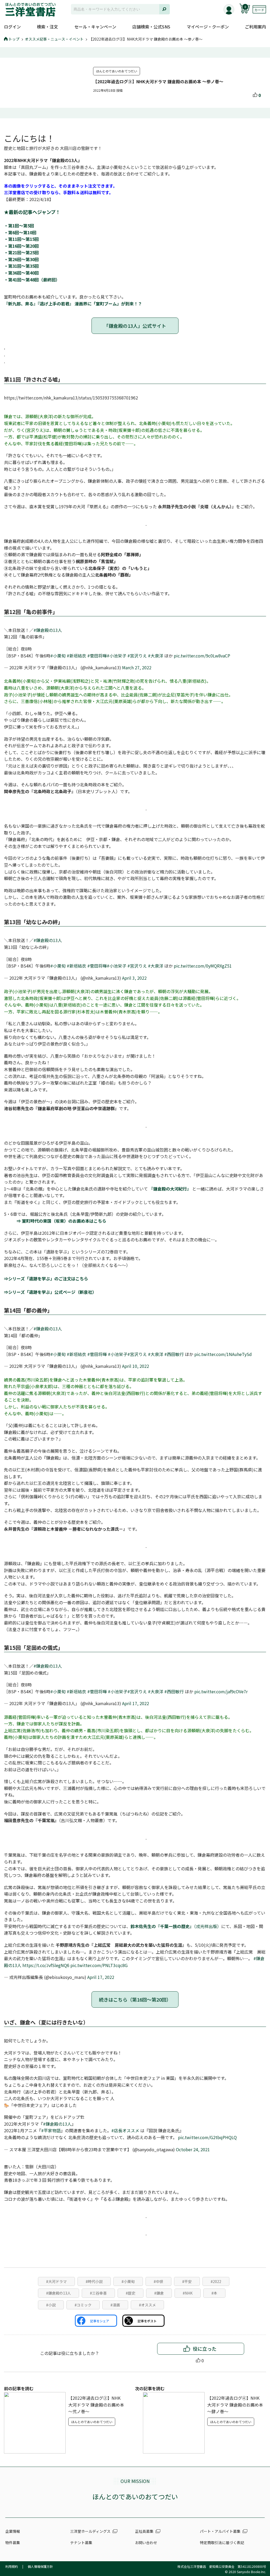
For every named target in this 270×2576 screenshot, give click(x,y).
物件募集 (13, 2543)
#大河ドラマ (56, 2281)
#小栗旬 (58, 656)
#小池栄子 (117, 656)
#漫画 (115, 2305)
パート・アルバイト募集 (220, 2531)
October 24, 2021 (193, 2149)
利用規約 (12, 2566)
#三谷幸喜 (98, 2293)
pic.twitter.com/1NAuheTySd (223, 1354)
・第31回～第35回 (21, 266)
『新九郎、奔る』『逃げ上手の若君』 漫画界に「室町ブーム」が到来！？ (73, 304)
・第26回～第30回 (21, 259)
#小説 (51, 2305)
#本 (214, 2293)
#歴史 (131, 2293)
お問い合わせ (146, 2543)
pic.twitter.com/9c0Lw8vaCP (202, 656)
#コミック (83, 2305)
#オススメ (147, 2305)
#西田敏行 (174, 1354)
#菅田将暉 (97, 656)
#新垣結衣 (76, 656)
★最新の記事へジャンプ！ (32, 212)
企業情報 (13, 2531)
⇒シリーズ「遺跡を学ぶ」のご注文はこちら (46, 1279)
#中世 (158, 2281)
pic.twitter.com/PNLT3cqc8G (99, 1965)
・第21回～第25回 (21, 252)
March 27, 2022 (137, 667)
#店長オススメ (125, 2130)
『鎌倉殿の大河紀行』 (170, 1189)
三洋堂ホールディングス (90, 2531)
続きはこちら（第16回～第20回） (135, 1999)
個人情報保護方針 (40, 2566)
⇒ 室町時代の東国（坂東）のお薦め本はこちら (55, 1221)
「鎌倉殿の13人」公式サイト (135, 326)
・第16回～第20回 (21, 246)
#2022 (216, 2281)
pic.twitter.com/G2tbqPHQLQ (207, 2137)
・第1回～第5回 (19, 226)
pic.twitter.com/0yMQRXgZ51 (203, 966)
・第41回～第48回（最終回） (32, 280)
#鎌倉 (159, 2293)
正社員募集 (144, 2531)
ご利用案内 (255, 27)
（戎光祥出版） (176, 1926)
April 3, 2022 (134, 978)
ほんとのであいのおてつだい (117, 71)
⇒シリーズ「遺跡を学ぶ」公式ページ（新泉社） (50, 1292)
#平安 (187, 2281)
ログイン (12, 27)
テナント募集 (81, 2543)
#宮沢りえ (137, 656)
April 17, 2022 (136, 1703)
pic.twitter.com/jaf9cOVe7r (221, 1691)
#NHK (188, 2293)
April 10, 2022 (136, 1366)
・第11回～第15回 (21, 239)
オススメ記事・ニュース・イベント (54, 39)
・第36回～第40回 (21, 273)
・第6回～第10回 (20, 232)
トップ (14, 39)
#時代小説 (94, 2281)
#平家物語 (51, 2130)
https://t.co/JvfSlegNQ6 (46, 1965)
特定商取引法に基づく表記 (222, 2543)
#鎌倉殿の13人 (48, 630)
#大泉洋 (156, 656)
